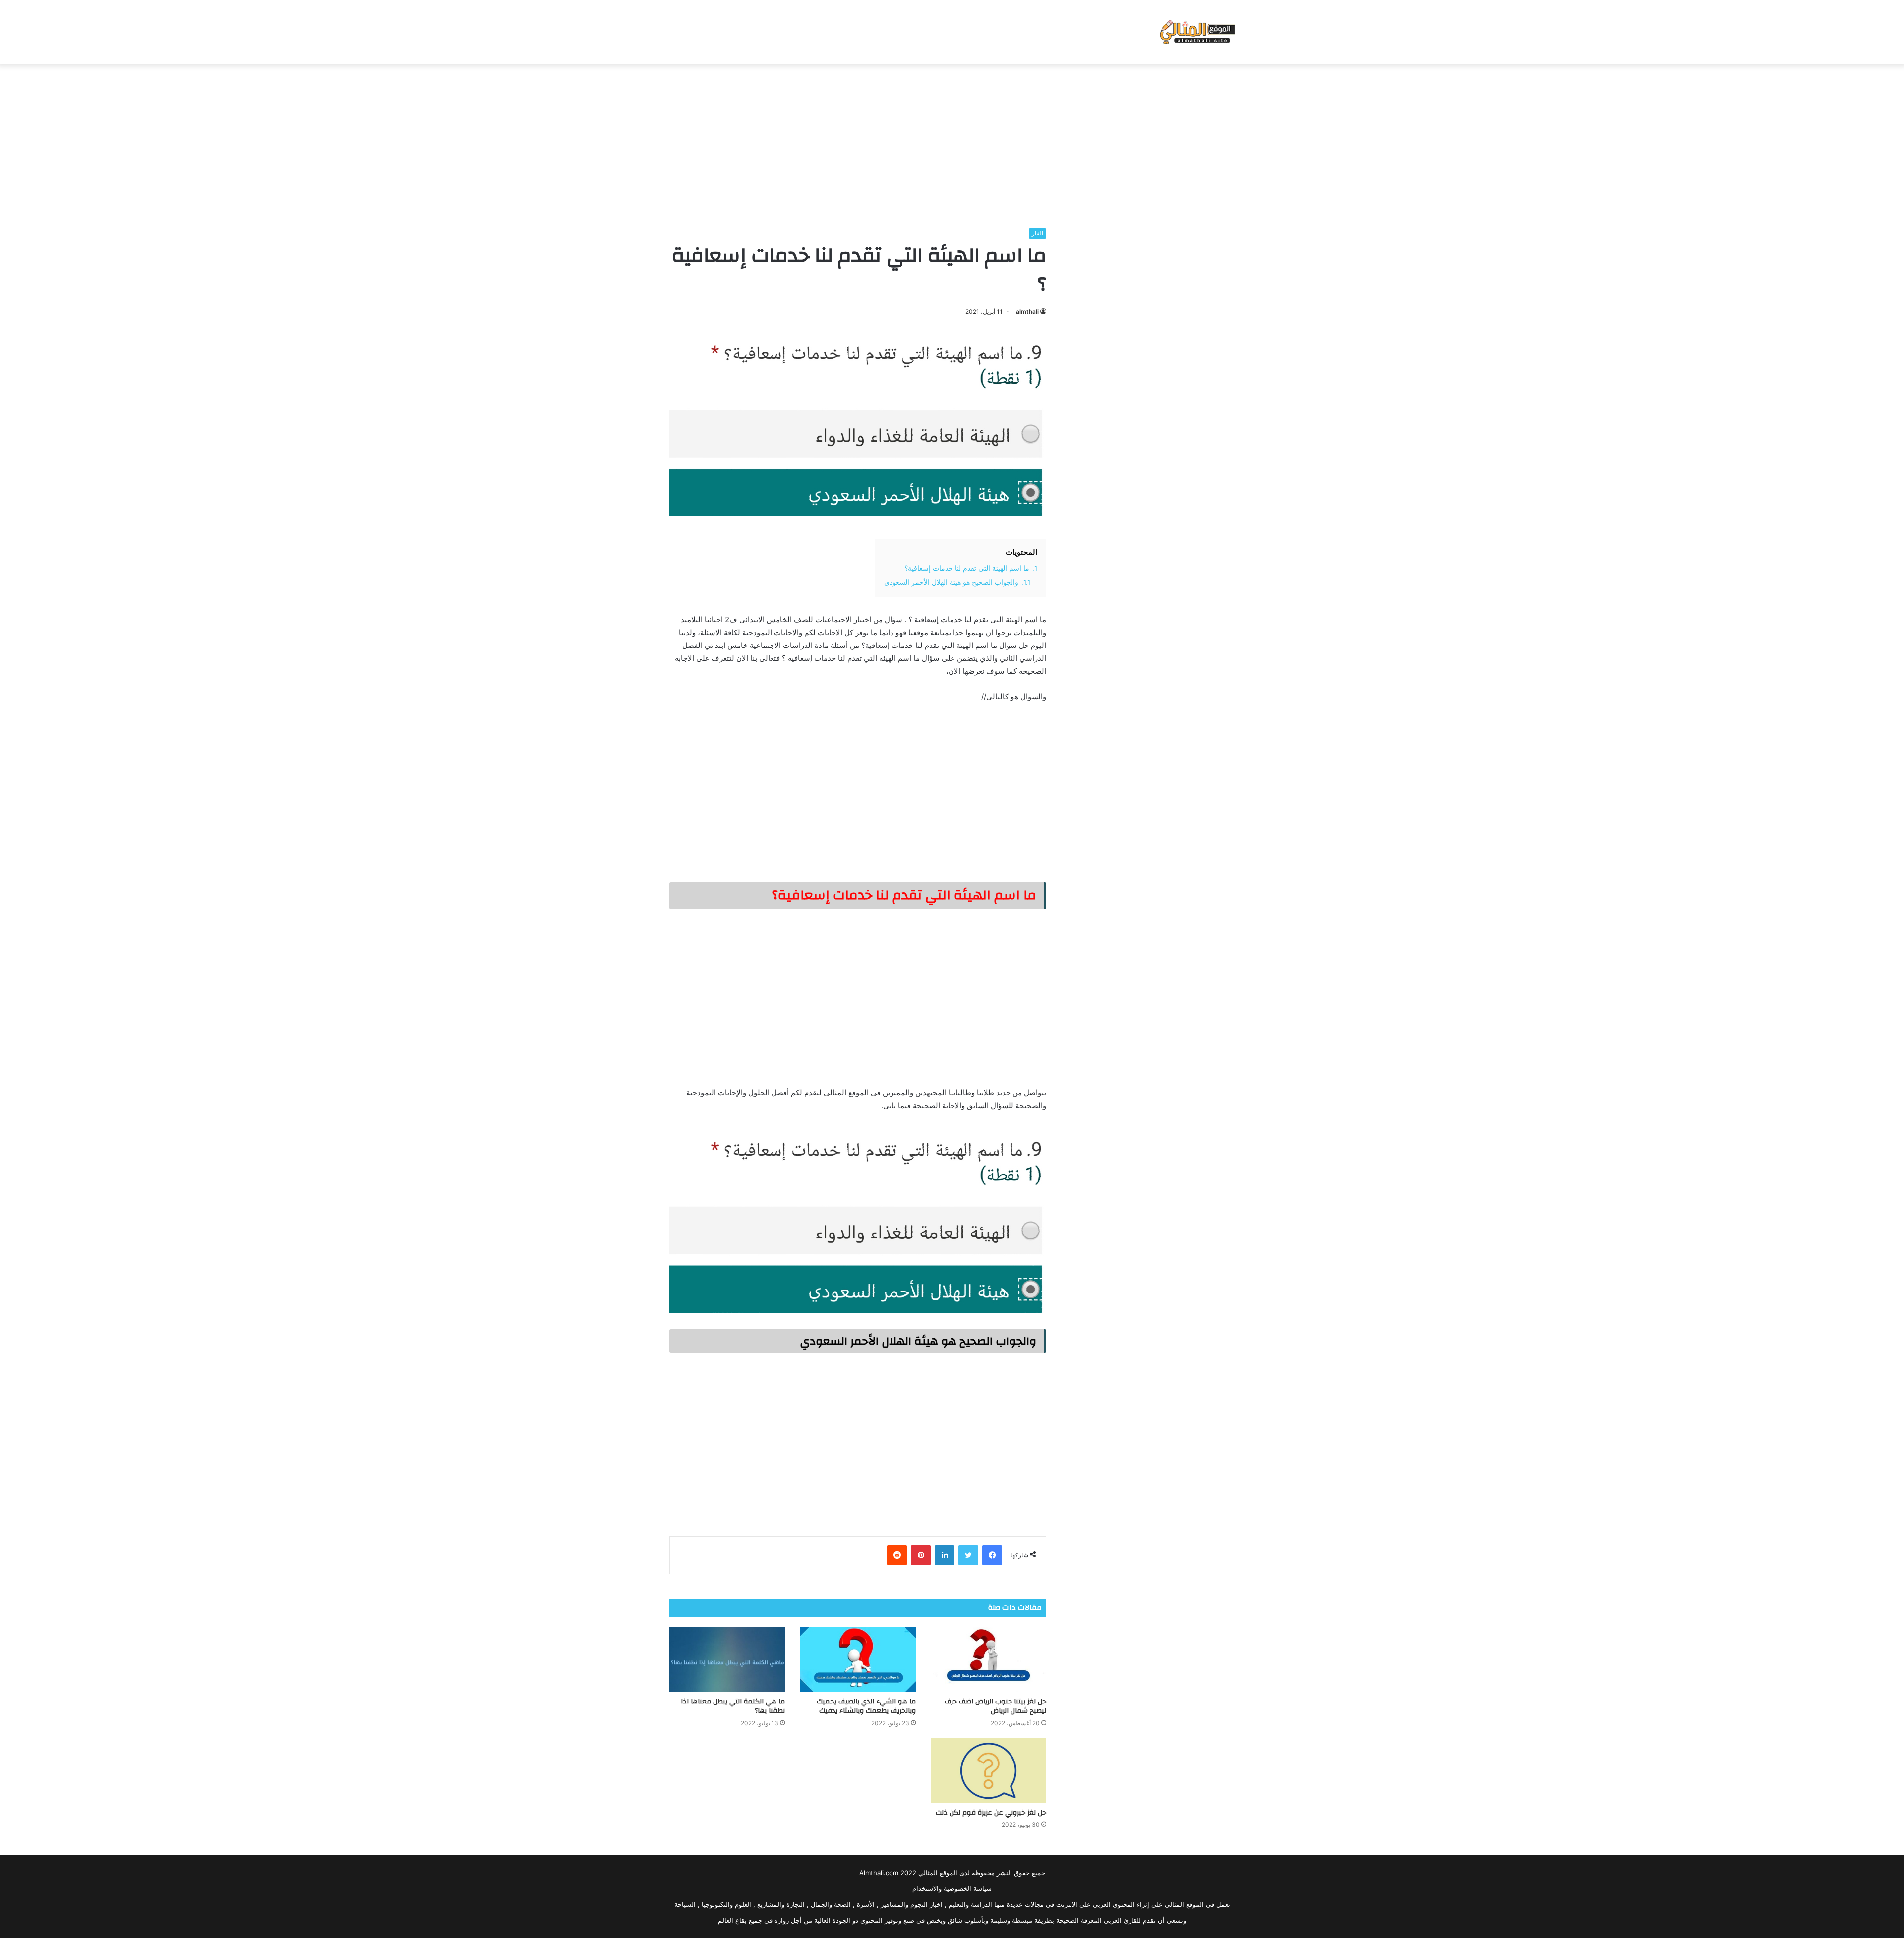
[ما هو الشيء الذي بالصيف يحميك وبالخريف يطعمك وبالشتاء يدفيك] (858, 1659)
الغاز (1038, 233)
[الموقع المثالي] (1196, 32)
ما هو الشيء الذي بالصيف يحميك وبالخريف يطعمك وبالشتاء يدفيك (866, 1706)
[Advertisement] (952, 143)
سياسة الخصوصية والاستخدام (952, 1888)
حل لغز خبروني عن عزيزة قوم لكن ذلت (991, 1813)
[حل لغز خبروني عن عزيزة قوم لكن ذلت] (988, 1771)
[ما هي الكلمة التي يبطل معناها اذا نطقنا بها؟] (727, 1659)
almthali (1027, 312)
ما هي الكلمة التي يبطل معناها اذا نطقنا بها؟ (733, 1706)
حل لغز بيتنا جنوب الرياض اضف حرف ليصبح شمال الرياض (995, 1706)
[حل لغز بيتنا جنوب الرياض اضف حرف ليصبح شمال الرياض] (988, 1659)
